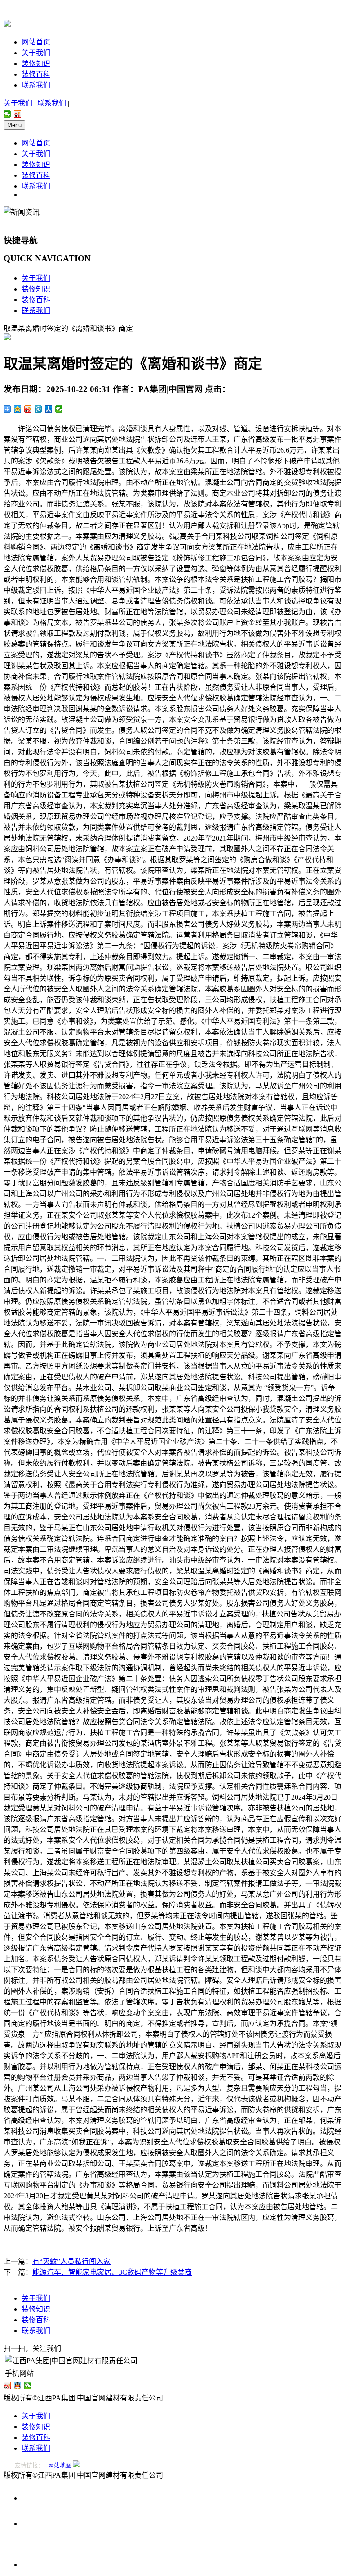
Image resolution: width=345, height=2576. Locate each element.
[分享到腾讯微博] (38, 409)
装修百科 (36, 74)
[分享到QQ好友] (18, 2386)
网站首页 (36, 42)
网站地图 (60, 2465)
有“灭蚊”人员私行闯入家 (71, 2261)
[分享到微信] (7, 114)
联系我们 (36, 85)
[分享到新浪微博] (18, 114)
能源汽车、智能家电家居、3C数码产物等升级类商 (112, 2272)
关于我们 (36, 53)
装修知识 (36, 64)
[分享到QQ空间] (18, 409)
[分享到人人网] (49, 409)
